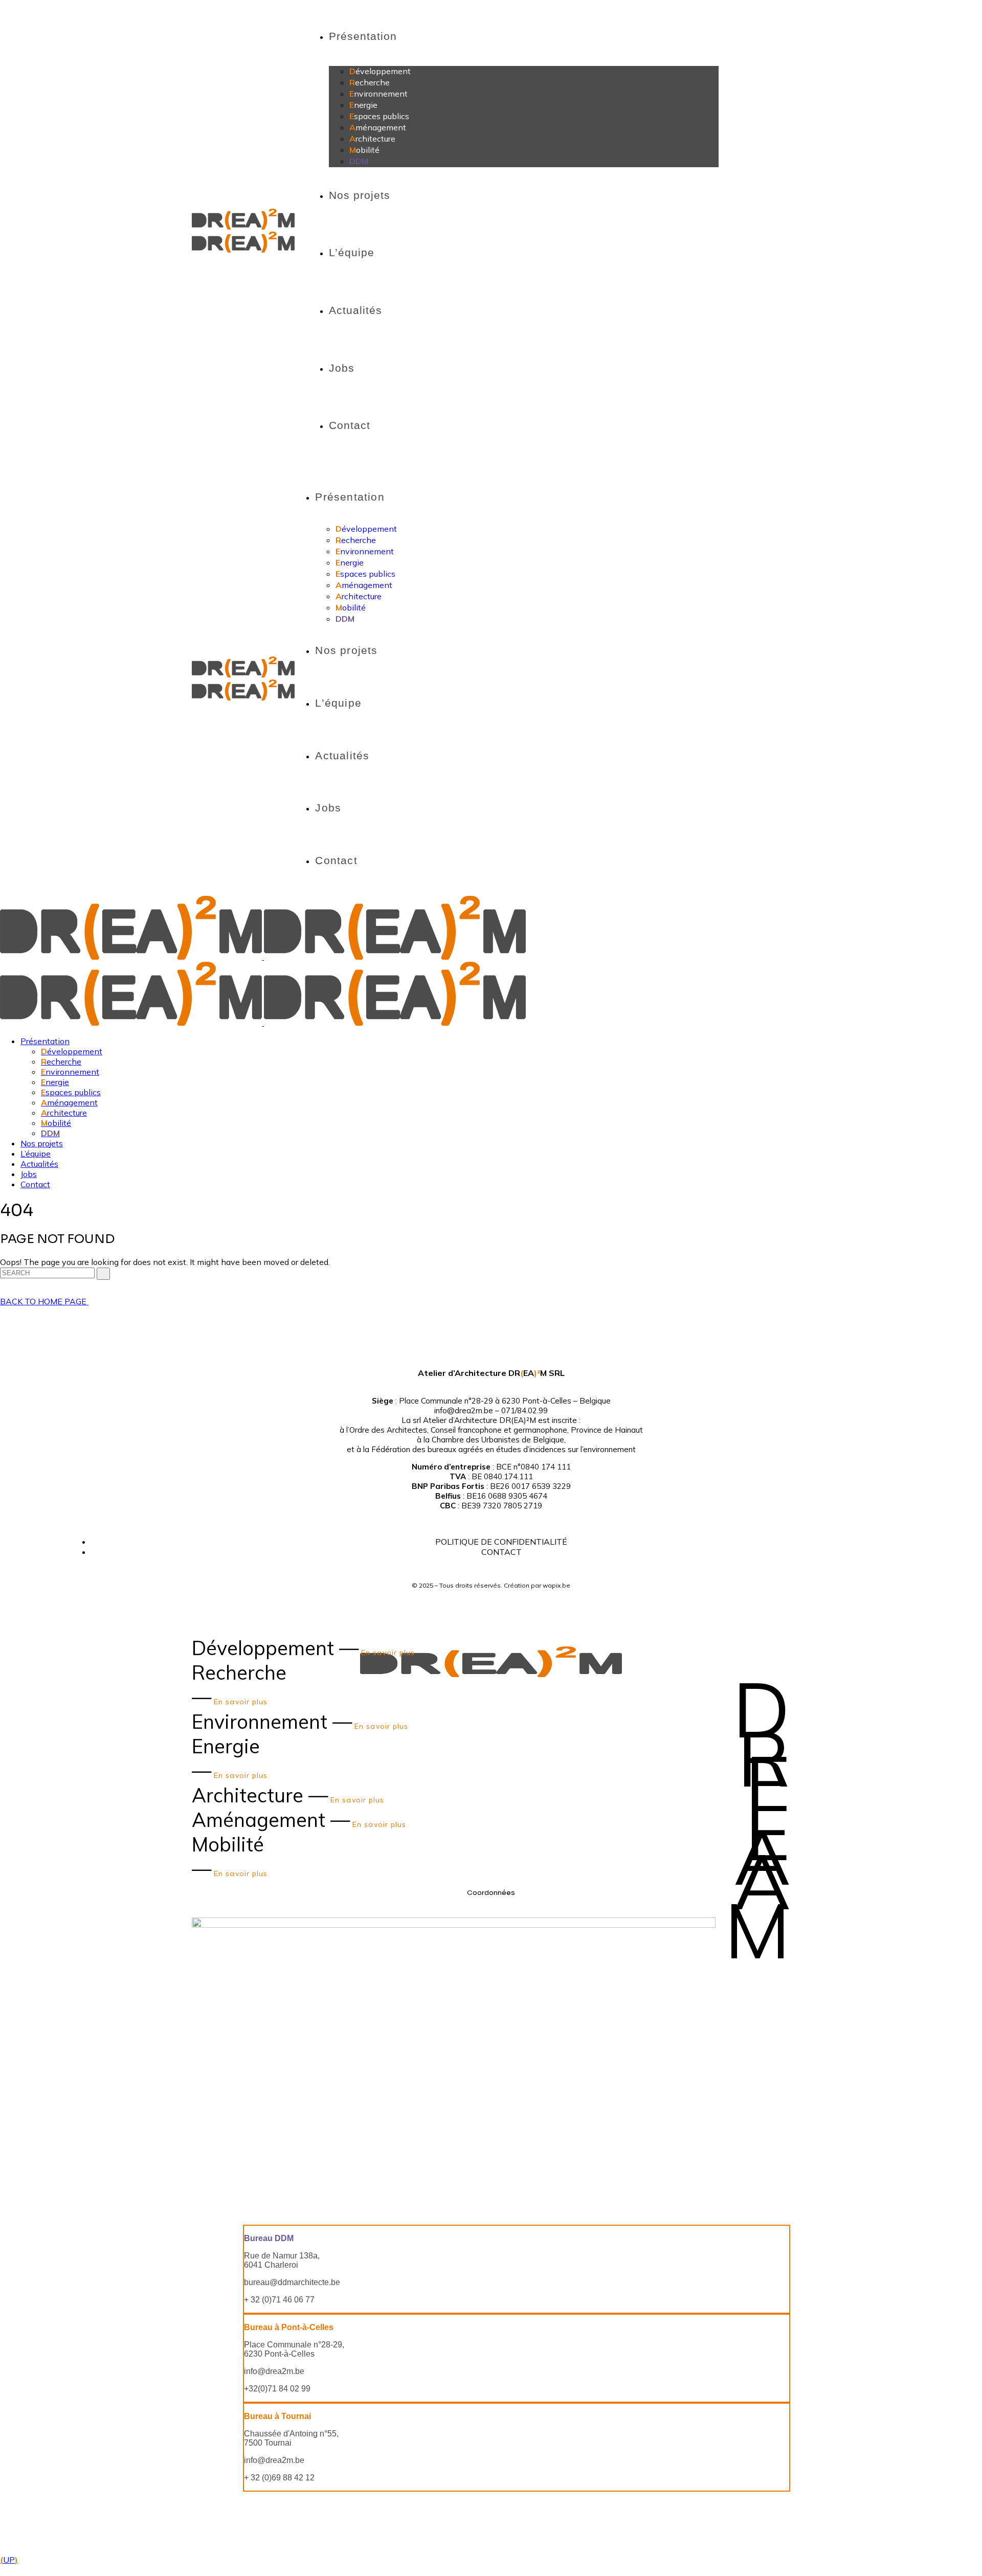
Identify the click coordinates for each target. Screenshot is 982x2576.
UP (9, 2560)
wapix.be (556, 1585)
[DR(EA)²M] (263, 957)
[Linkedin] (505, 1345)
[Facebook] (477, 1345)
